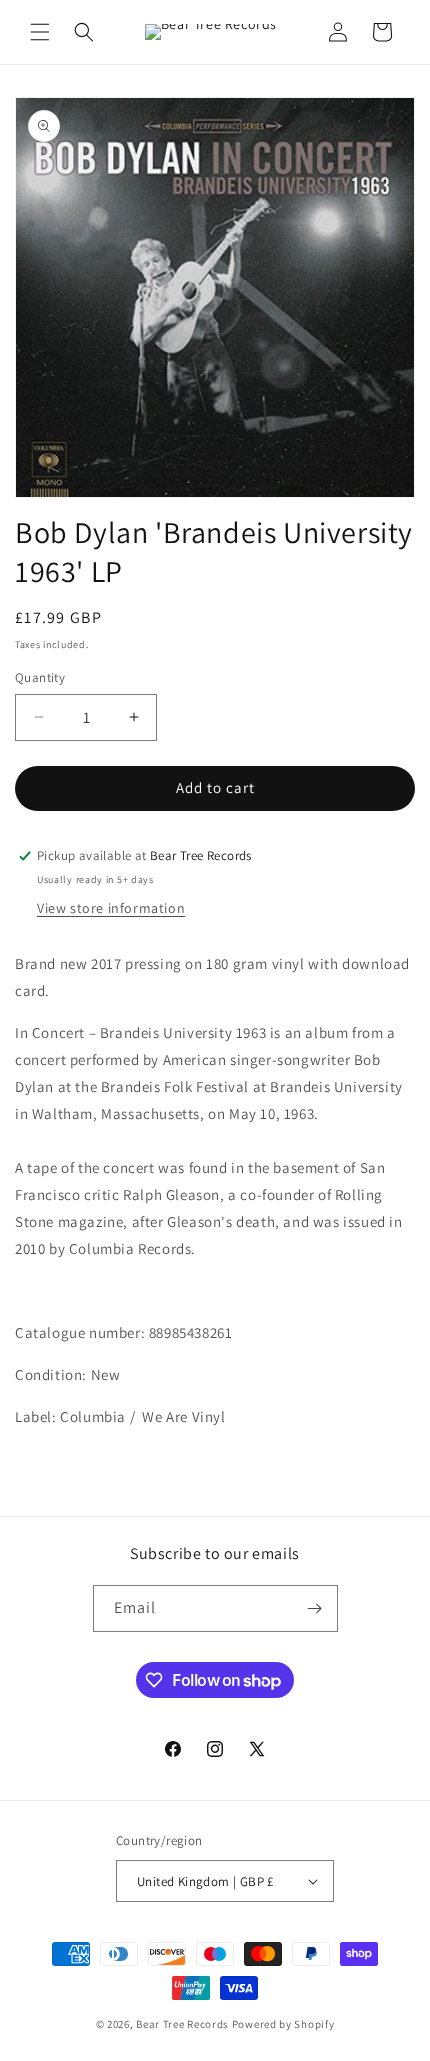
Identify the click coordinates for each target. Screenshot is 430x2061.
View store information (111, 908)
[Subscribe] (315, 1608)
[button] (40, 32)
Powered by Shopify (283, 2024)
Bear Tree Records (182, 2024)
